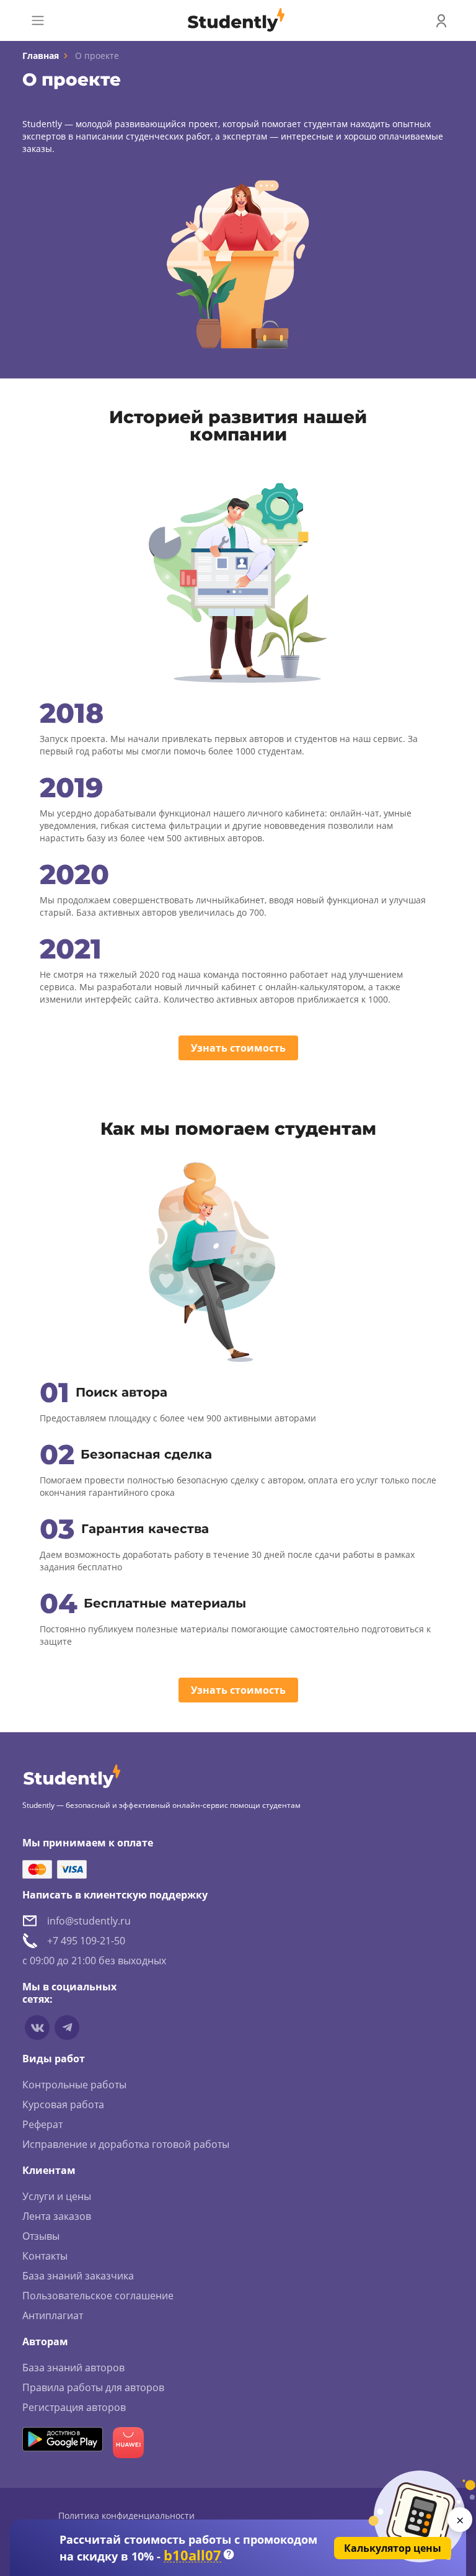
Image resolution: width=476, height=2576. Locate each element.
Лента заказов (57, 2216)
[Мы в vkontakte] (37, 2028)
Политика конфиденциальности (126, 2516)
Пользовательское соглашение (98, 2296)
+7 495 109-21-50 (86, 1941)
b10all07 (192, 2555)
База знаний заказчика (78, 2276)
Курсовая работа (63, 2104)
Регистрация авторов (74, 2407)
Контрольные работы (74, 2085)
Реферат (42, 2124)
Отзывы (41, 2236)
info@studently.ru (89, 1921)
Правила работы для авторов (93, 2387)
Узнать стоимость (238, 1048)
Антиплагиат (53, 2315)
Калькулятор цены (393, 2548)
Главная (41, 56)
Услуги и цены (57, 2196)
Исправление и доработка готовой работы (126, 2144)
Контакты (45, 2256)
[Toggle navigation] (38, 20)
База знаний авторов (73, 2368)
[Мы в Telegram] (67, 2028)
